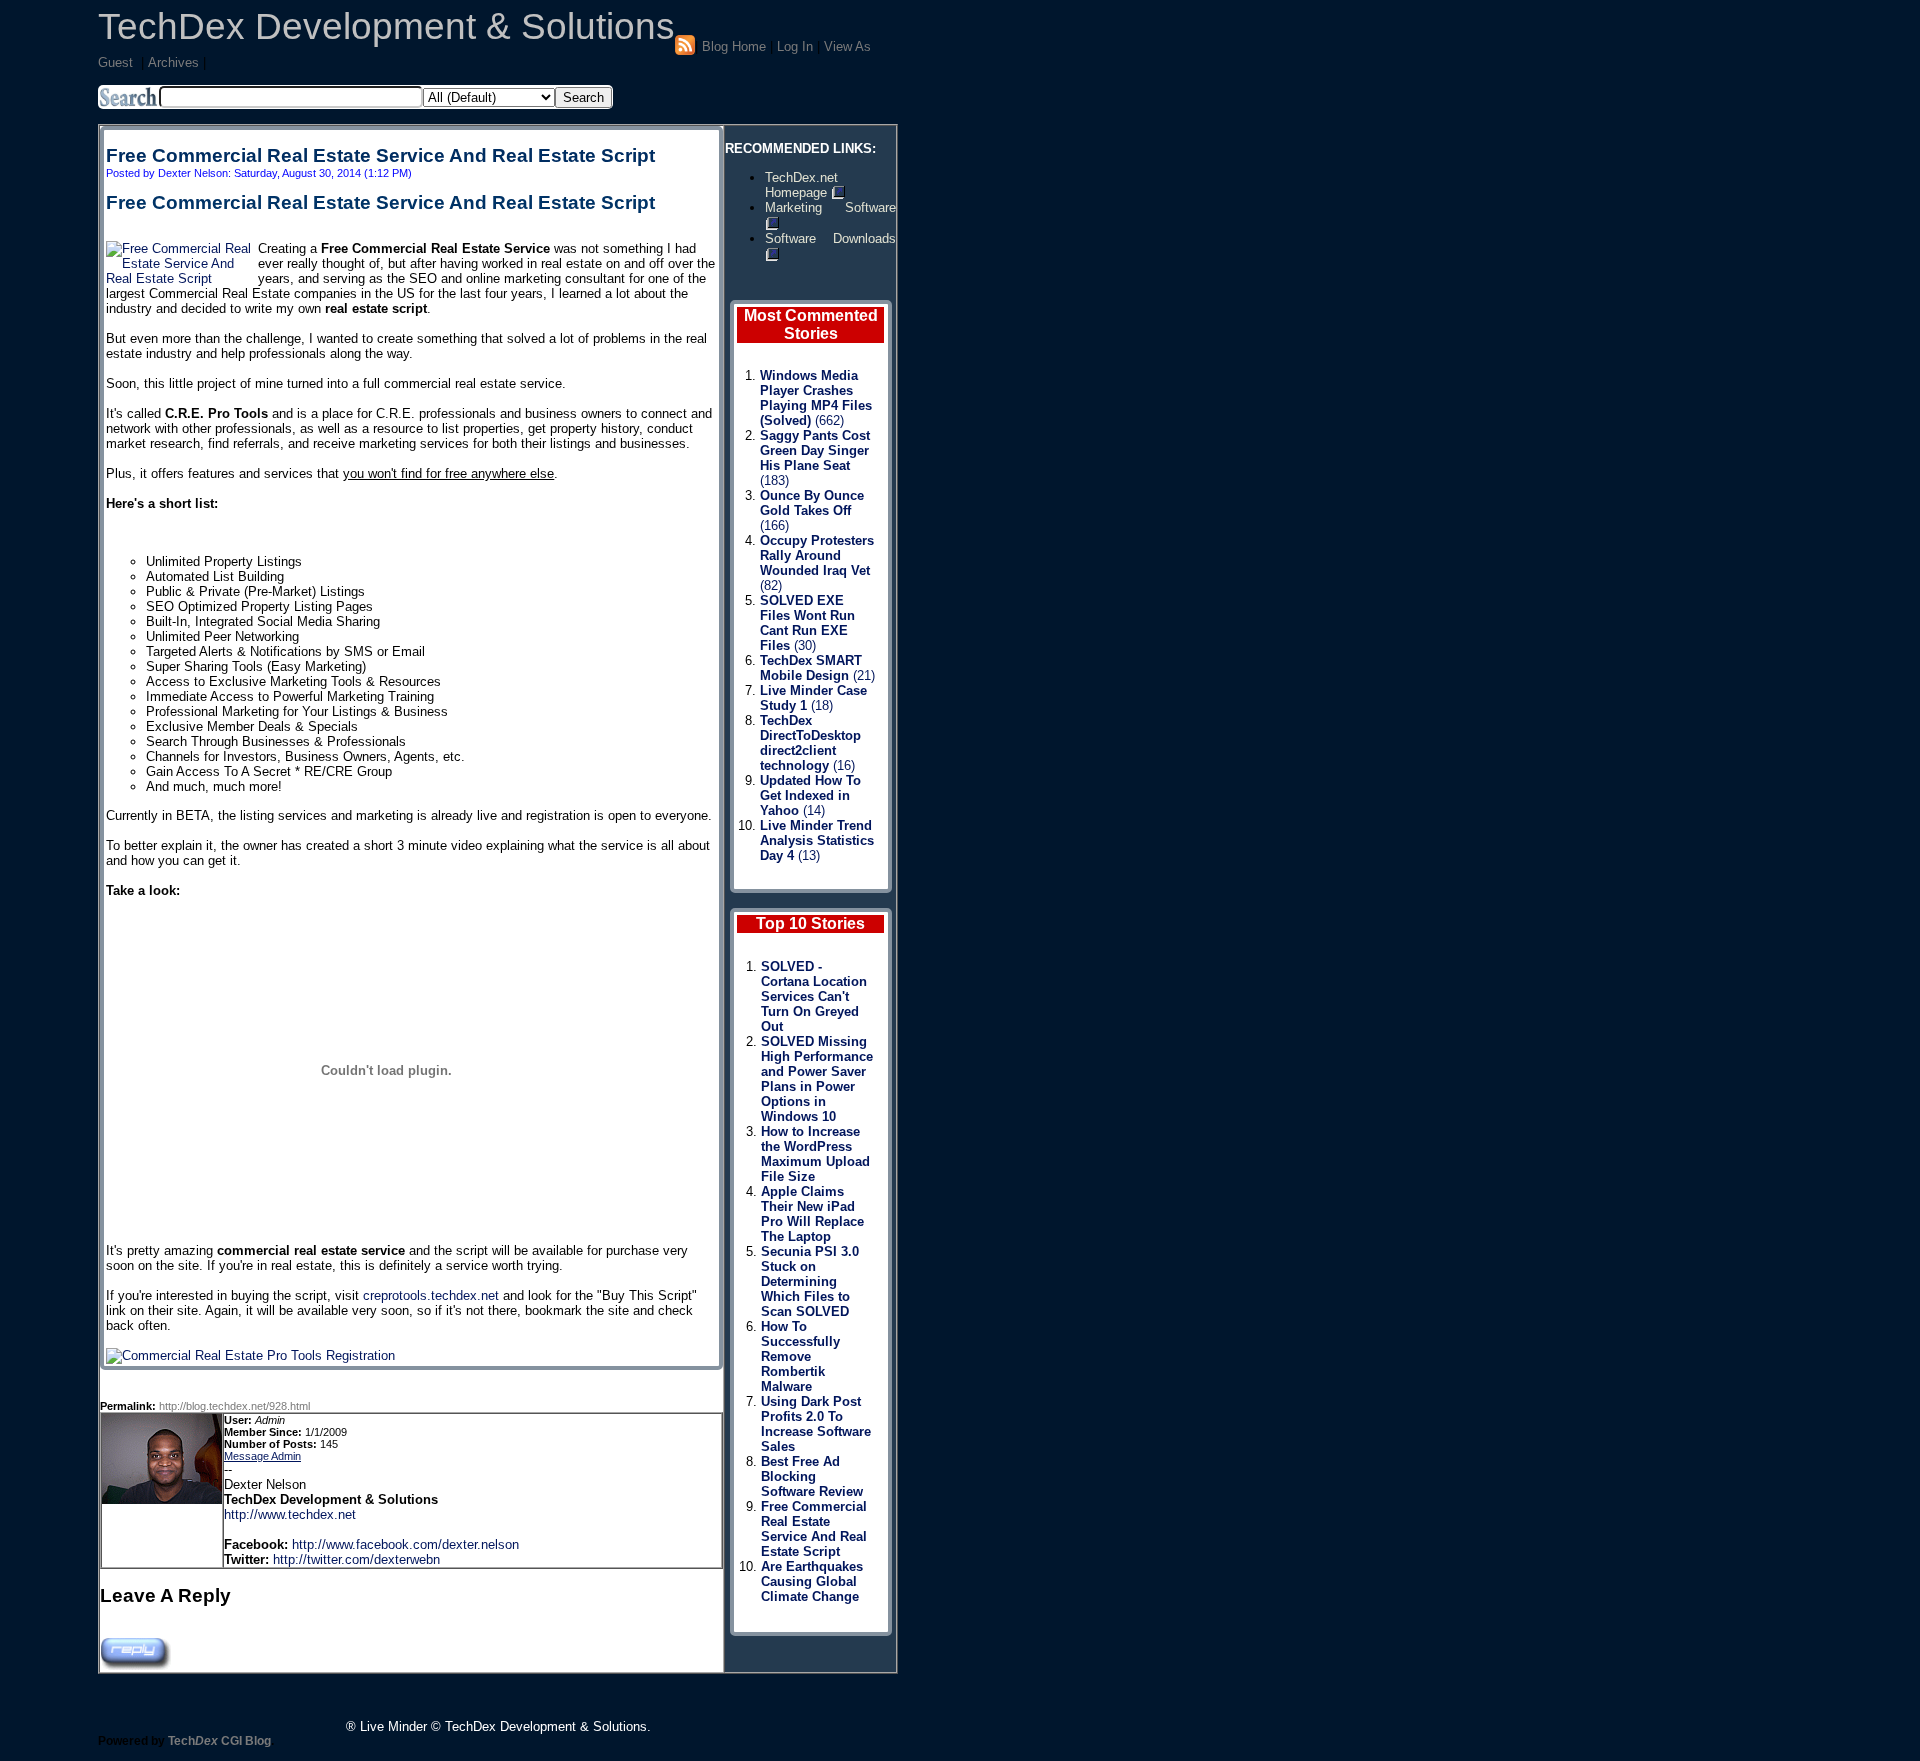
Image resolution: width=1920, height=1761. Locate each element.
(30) (807, 623)
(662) (816, 398)
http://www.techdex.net (290, 1514)
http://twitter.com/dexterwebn (356, 1559)
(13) (817, 840)
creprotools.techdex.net (431, 1295)
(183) (815, 458)
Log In (795, 46)
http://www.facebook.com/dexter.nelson (405, 1544)
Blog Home (734, 46)
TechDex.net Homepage (801, 185)
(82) (817, 563)
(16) (810, 743)
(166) (812, 510)
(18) (813, 698)
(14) (810, 795)
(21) (817, 668)
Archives (173, 62)
